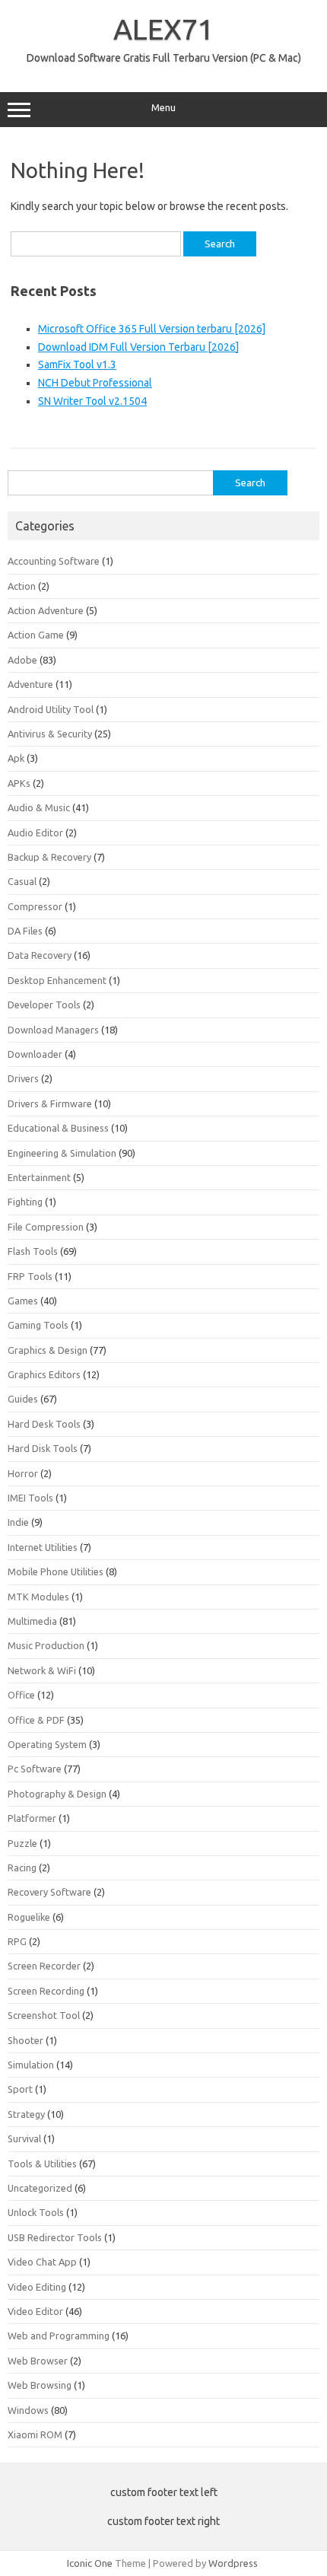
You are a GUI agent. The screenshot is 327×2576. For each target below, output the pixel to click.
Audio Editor (35, 833)
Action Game (36, 635)
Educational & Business (58, 1128)
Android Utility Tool (51, 709)
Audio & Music (39, 807)
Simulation (31, 2065)
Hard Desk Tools (44, 1424)
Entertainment (39, 1177)
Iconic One (90, 2563)
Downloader (35, 1054)
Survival (24, 2138)
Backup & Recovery (49, 857)
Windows (28, 2410)
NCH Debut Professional (95, 383)
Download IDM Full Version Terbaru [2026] (138, 347)
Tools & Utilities (42, 2164)
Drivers (23, 1078)
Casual (22, 881)
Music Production (46, 1645)
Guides (23, 1399)
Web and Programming (59, 2336)
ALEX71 (163, 29)
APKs (19, 783)
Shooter (25, 2040)
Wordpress (233, 2563)
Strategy (26, 2114)
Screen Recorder (44, 1966)
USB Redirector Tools (55, 2237)
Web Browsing (40, 2385)
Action (22, 586)
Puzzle (22, 1843)
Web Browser (38, 2361)
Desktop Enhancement (57, 980)
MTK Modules (38, 1597)
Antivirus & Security (50, 734)
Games (23, 1301)
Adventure (30, 684)
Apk (16, 758)
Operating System (47, 1744)
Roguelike (29, 1917)
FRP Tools (30, 1276)
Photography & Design (57, 1794)
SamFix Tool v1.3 (77, 365)
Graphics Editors (44, 1374)
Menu (163, 108)
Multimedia (32, 1621)
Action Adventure (46, 610)
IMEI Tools (30, 1498)
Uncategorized (40, 2188)
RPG (17, 1941)
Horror (23, 1473)
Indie (18, 1522)
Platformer (32, 1818)
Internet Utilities (43, 1547)
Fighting (25, 1202)
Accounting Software (54, 561)
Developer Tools (44, 1005)
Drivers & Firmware (50, 1103)
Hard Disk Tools (43, 1448)
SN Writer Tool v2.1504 (92, 401)
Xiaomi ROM (35, 2434)
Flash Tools (33, 1251)
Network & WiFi (42, 1670)
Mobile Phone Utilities (56, 1571)
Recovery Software (49, 1892)
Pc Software (35, 1769)
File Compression (46, 1227)
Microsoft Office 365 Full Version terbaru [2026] (152, 329)
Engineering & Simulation (62, 1153)
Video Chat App (42, 2262)
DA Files (25, 931)
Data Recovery (40, 955)
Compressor (35, 906)
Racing (22, 1868)
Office (21, 1695)
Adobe (22, 660)
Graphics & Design (48, 1350)
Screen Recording (46, 1991)
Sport (20, 2089)
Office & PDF (36, 1720)
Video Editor (35, 2311)
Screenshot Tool (44, 2015)
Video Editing (37, 2287)
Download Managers (53, 1030)
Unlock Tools (36, 2212)
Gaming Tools (38, 1325)
